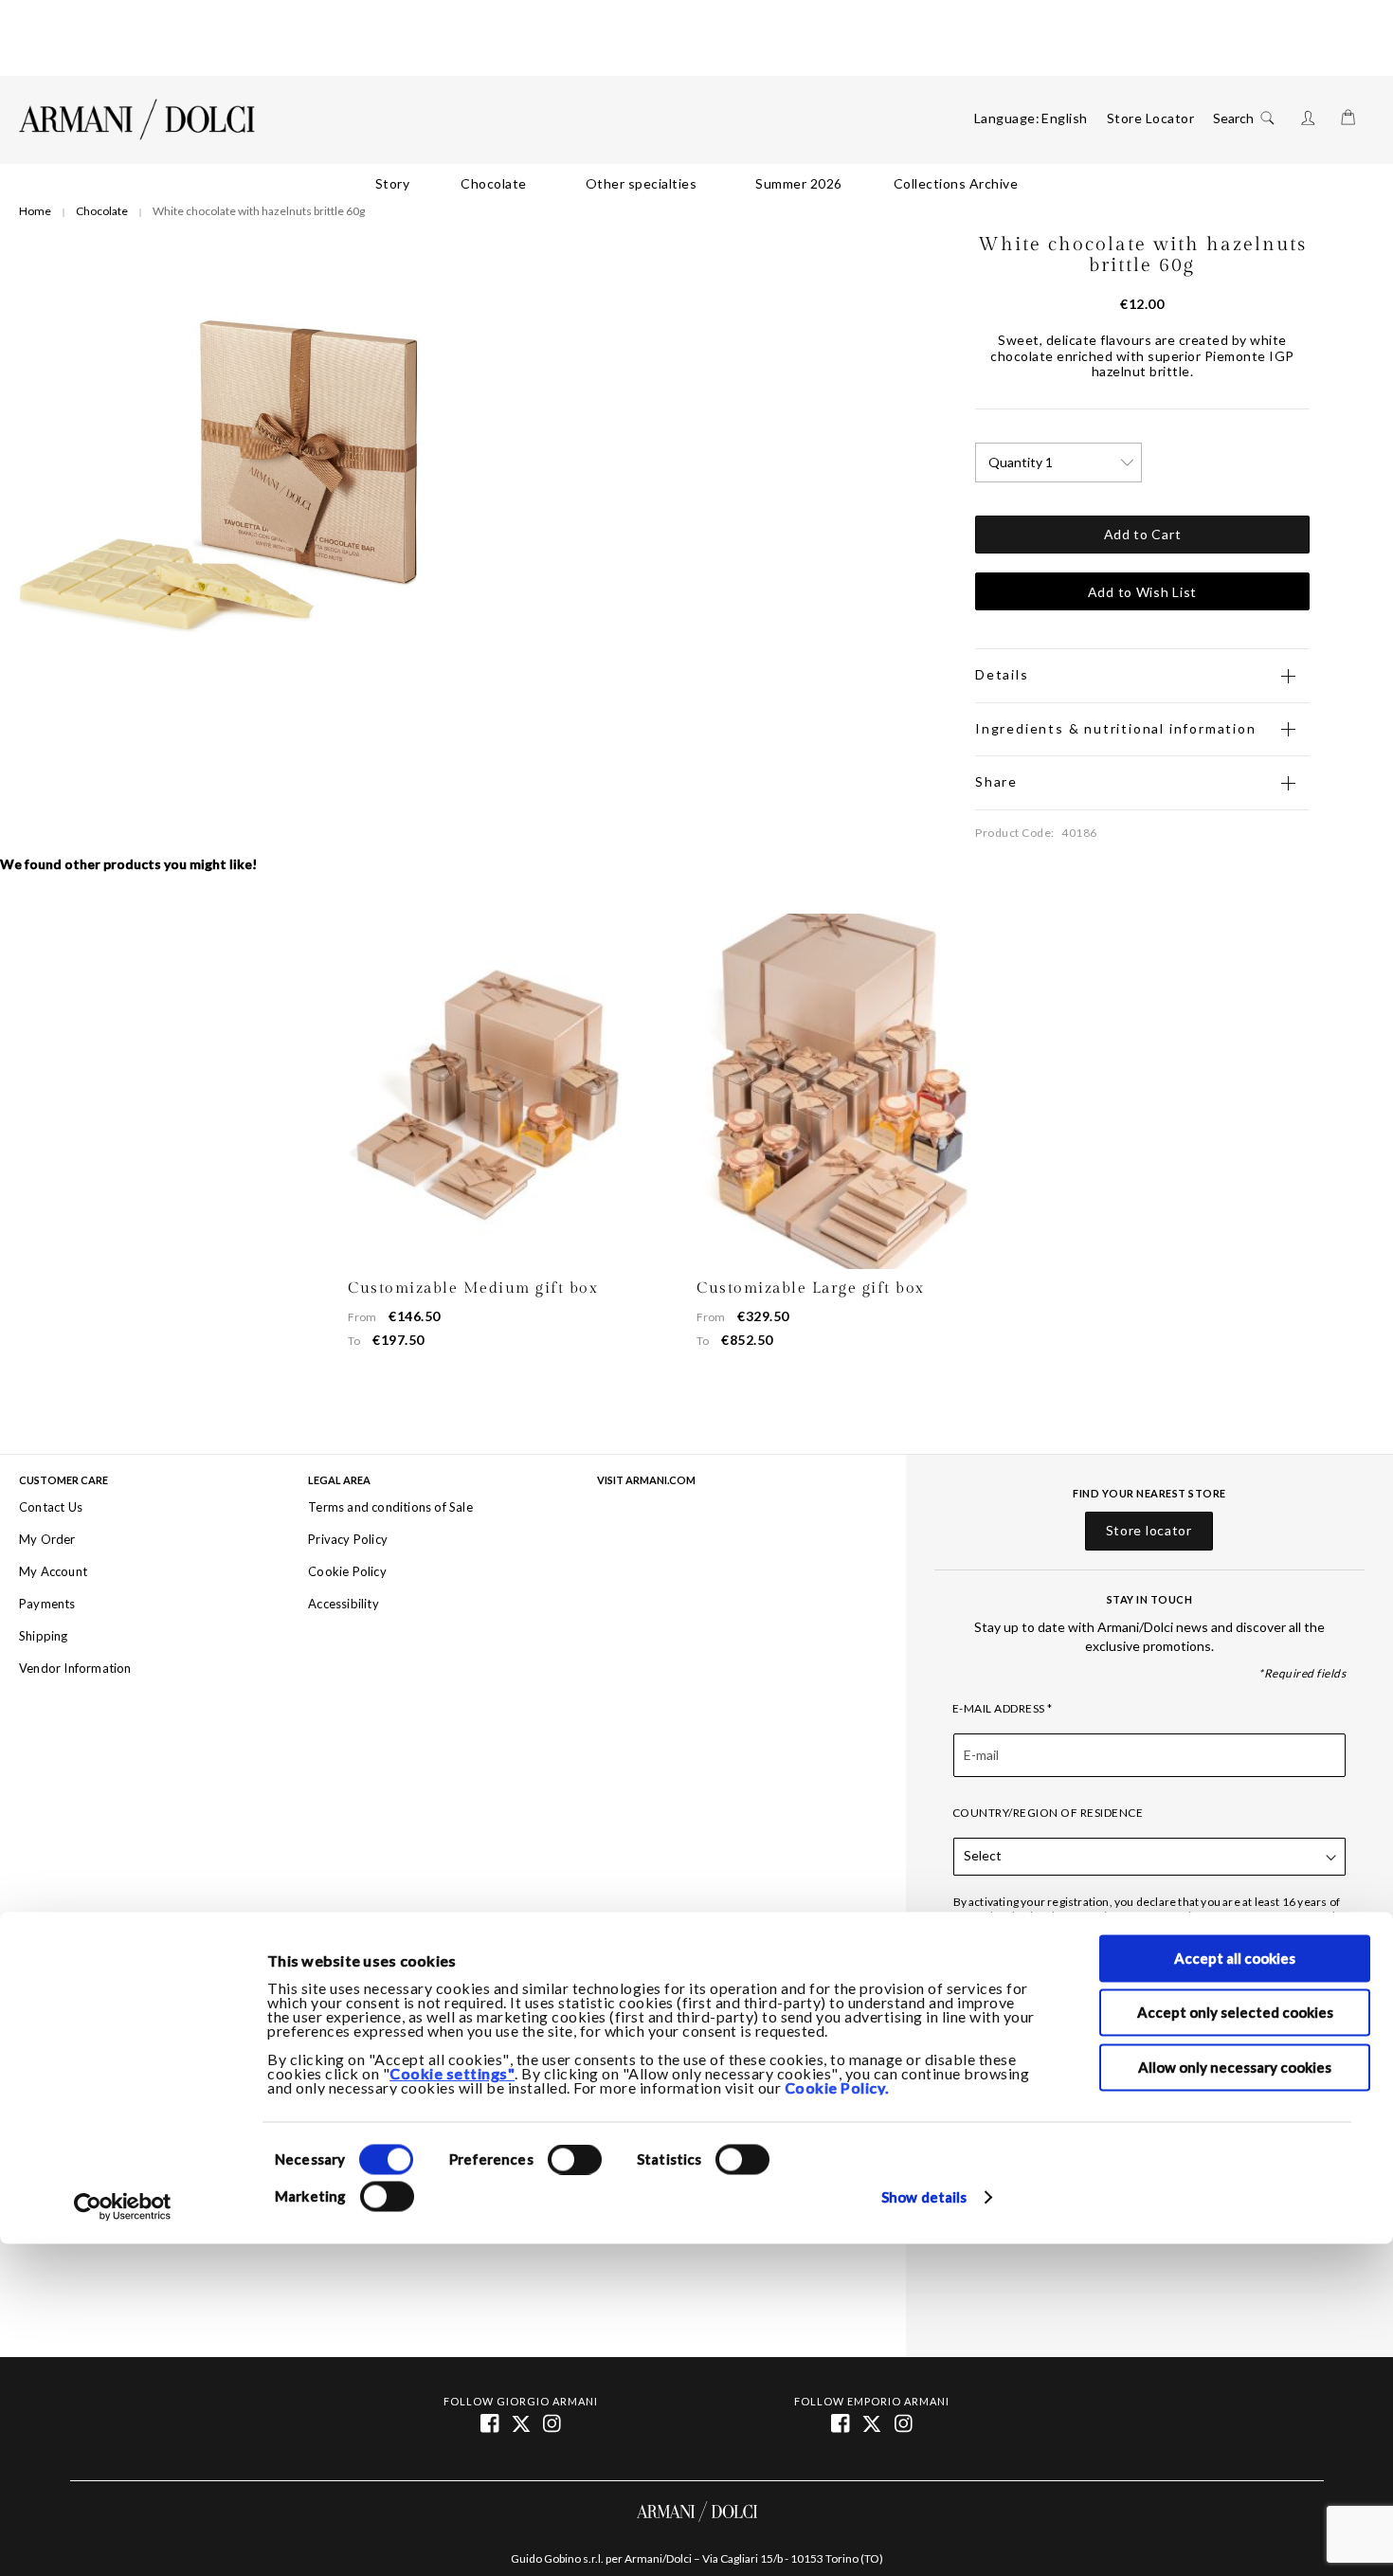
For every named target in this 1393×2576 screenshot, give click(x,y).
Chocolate (102, 211)
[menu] (696, 184)
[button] (1065, 118)
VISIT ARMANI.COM (646, 1480)
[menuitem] (393, 184)
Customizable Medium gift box (473, 1288)
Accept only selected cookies (1235, 2013)
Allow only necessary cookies (1235, 2067)
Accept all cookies (1235, 1958)
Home (35, 211)
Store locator (1149, 1531)
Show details (924, 2197)
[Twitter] (873, 2422)
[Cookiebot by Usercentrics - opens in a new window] (123, 2207)
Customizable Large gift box (811, 1288)
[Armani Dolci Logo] (137, 119)
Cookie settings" (452, 2073)
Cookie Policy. (837, 2087)
